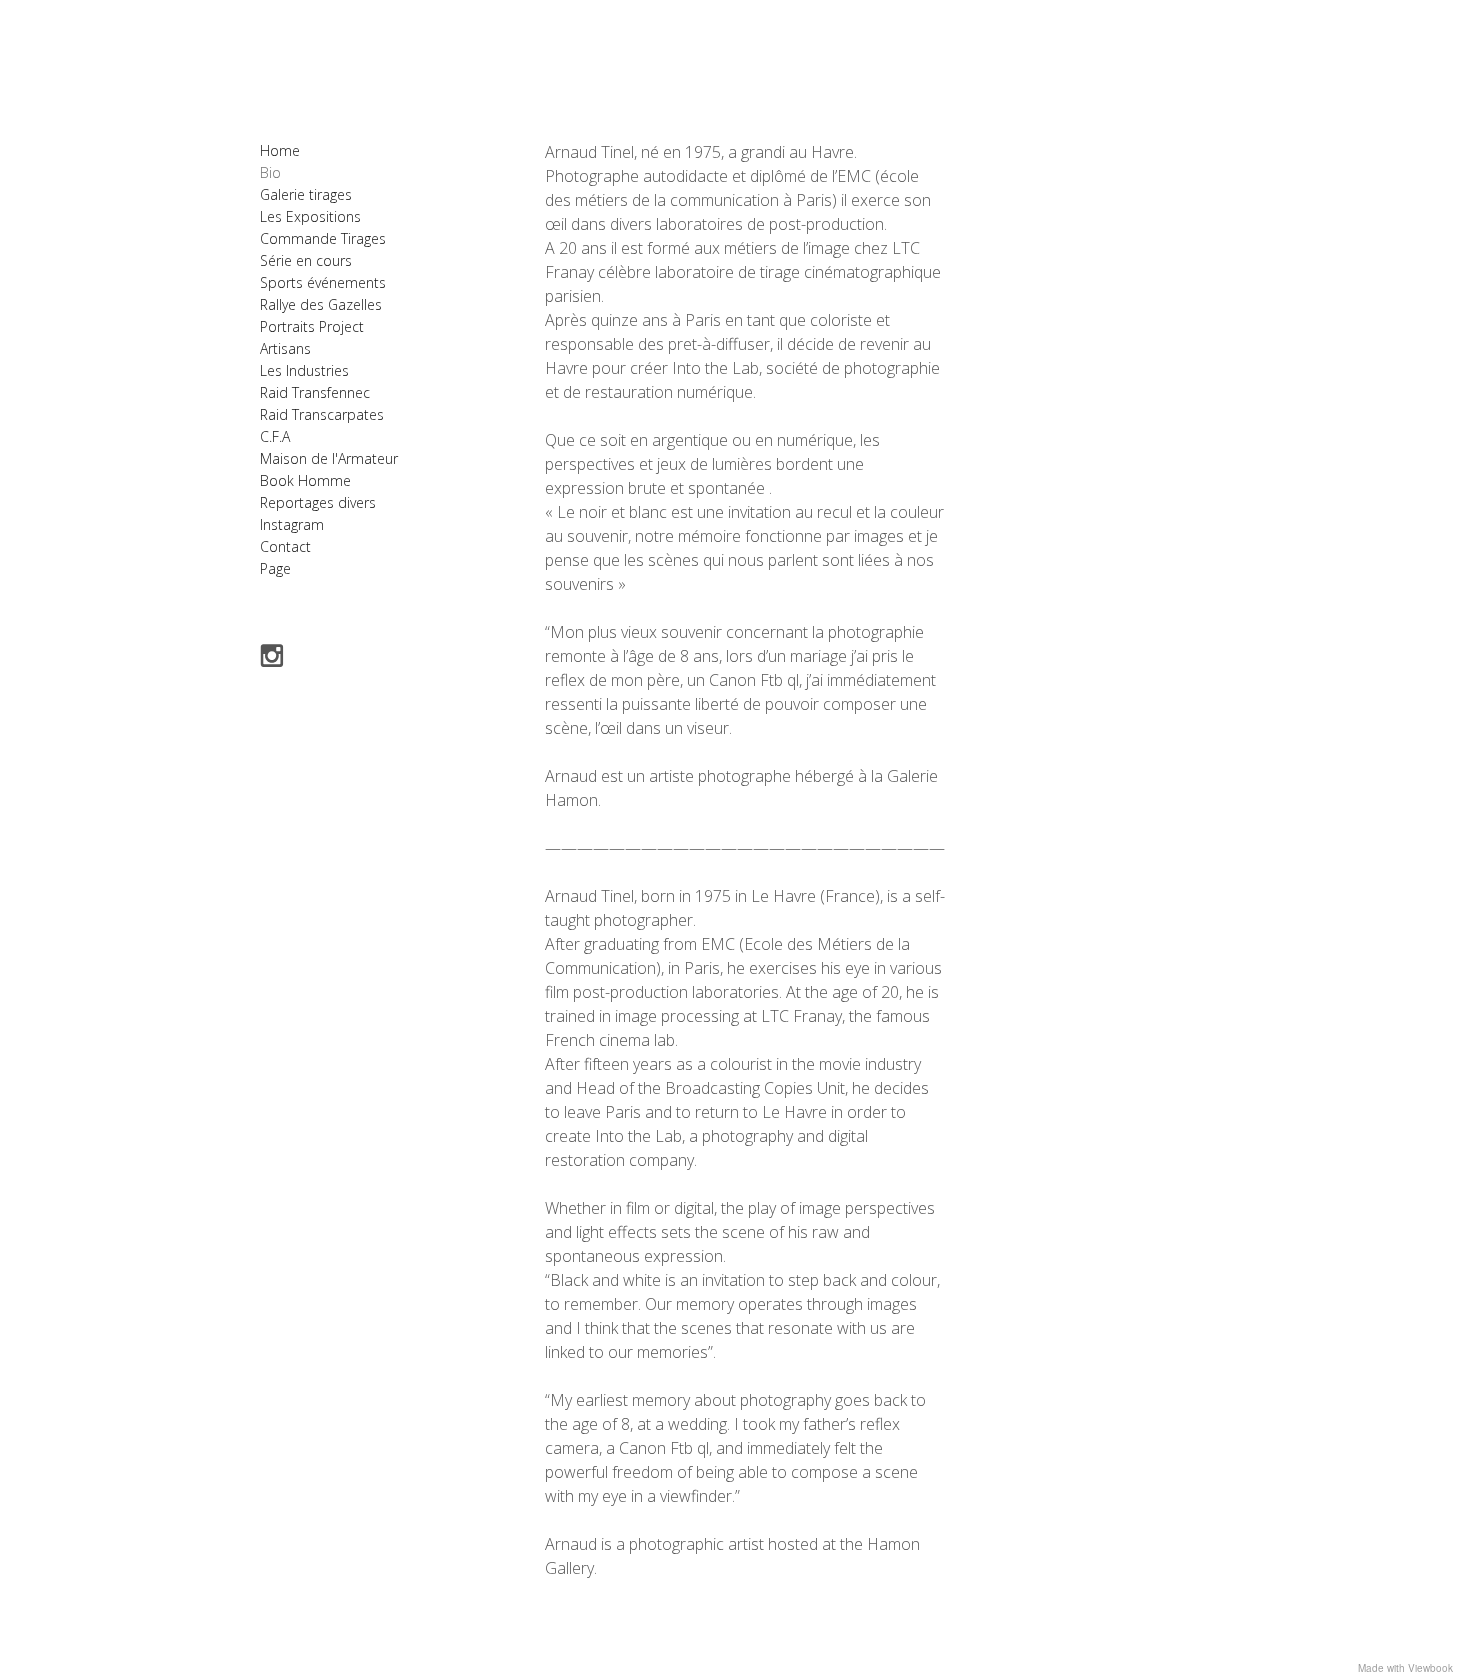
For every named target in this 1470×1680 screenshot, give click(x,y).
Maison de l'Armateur (329, 458)
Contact (285, 546)
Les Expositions (310, 216)
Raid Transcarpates (322, 414)
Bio (270, 172)
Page (275, 568)
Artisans (285, 348)
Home (280, 150)
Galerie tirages (306, 194)
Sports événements (323, 282)
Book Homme (305, 480)
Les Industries (304, 370)
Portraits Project (312, 326)
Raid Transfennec (315, 392)
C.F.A (275, 436)
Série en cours (306, 260)
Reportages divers (318, 502)
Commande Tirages (323, 238)
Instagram (292, 524)
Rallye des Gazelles (321, 304)
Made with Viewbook (1405, 1668)
